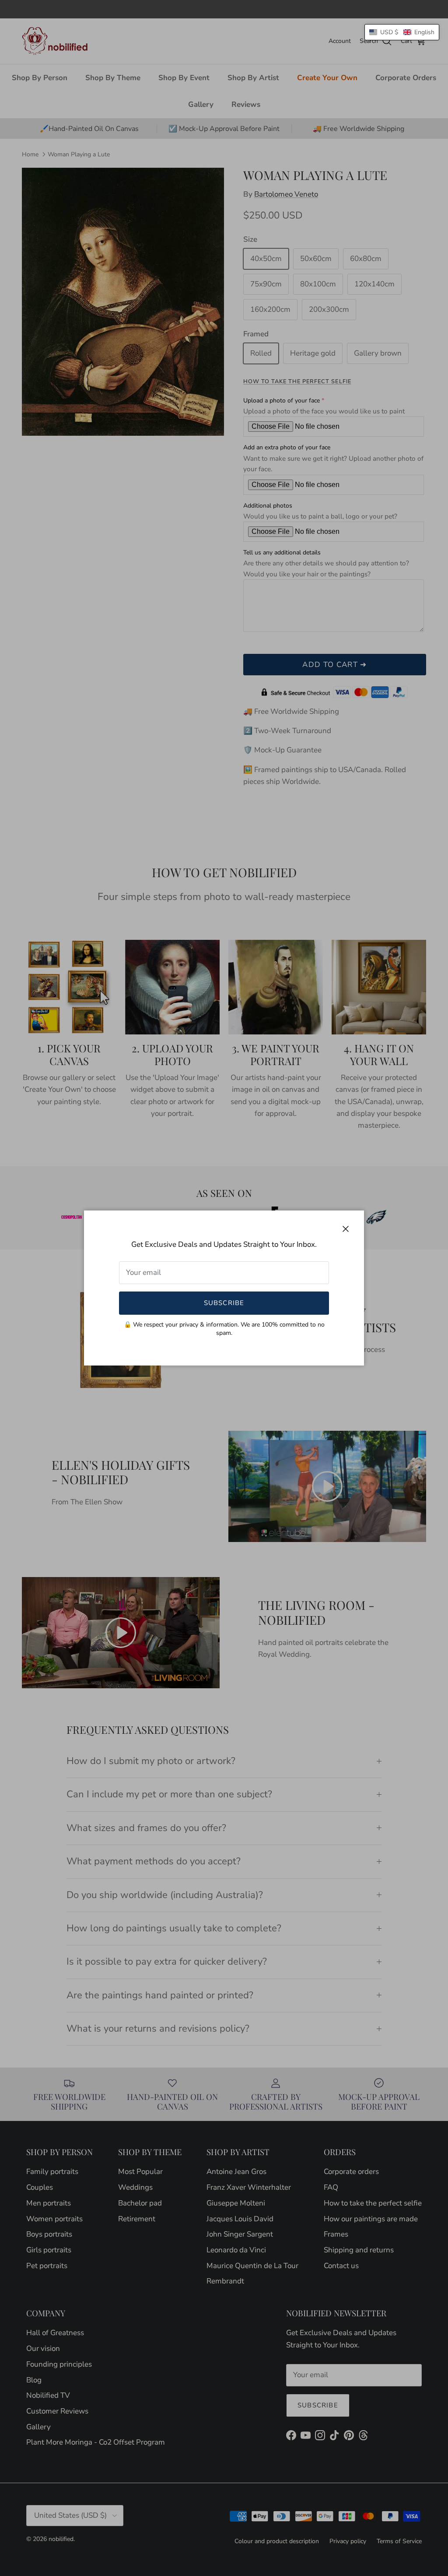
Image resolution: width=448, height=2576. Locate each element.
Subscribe (224, 1303)
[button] (402, 32)
